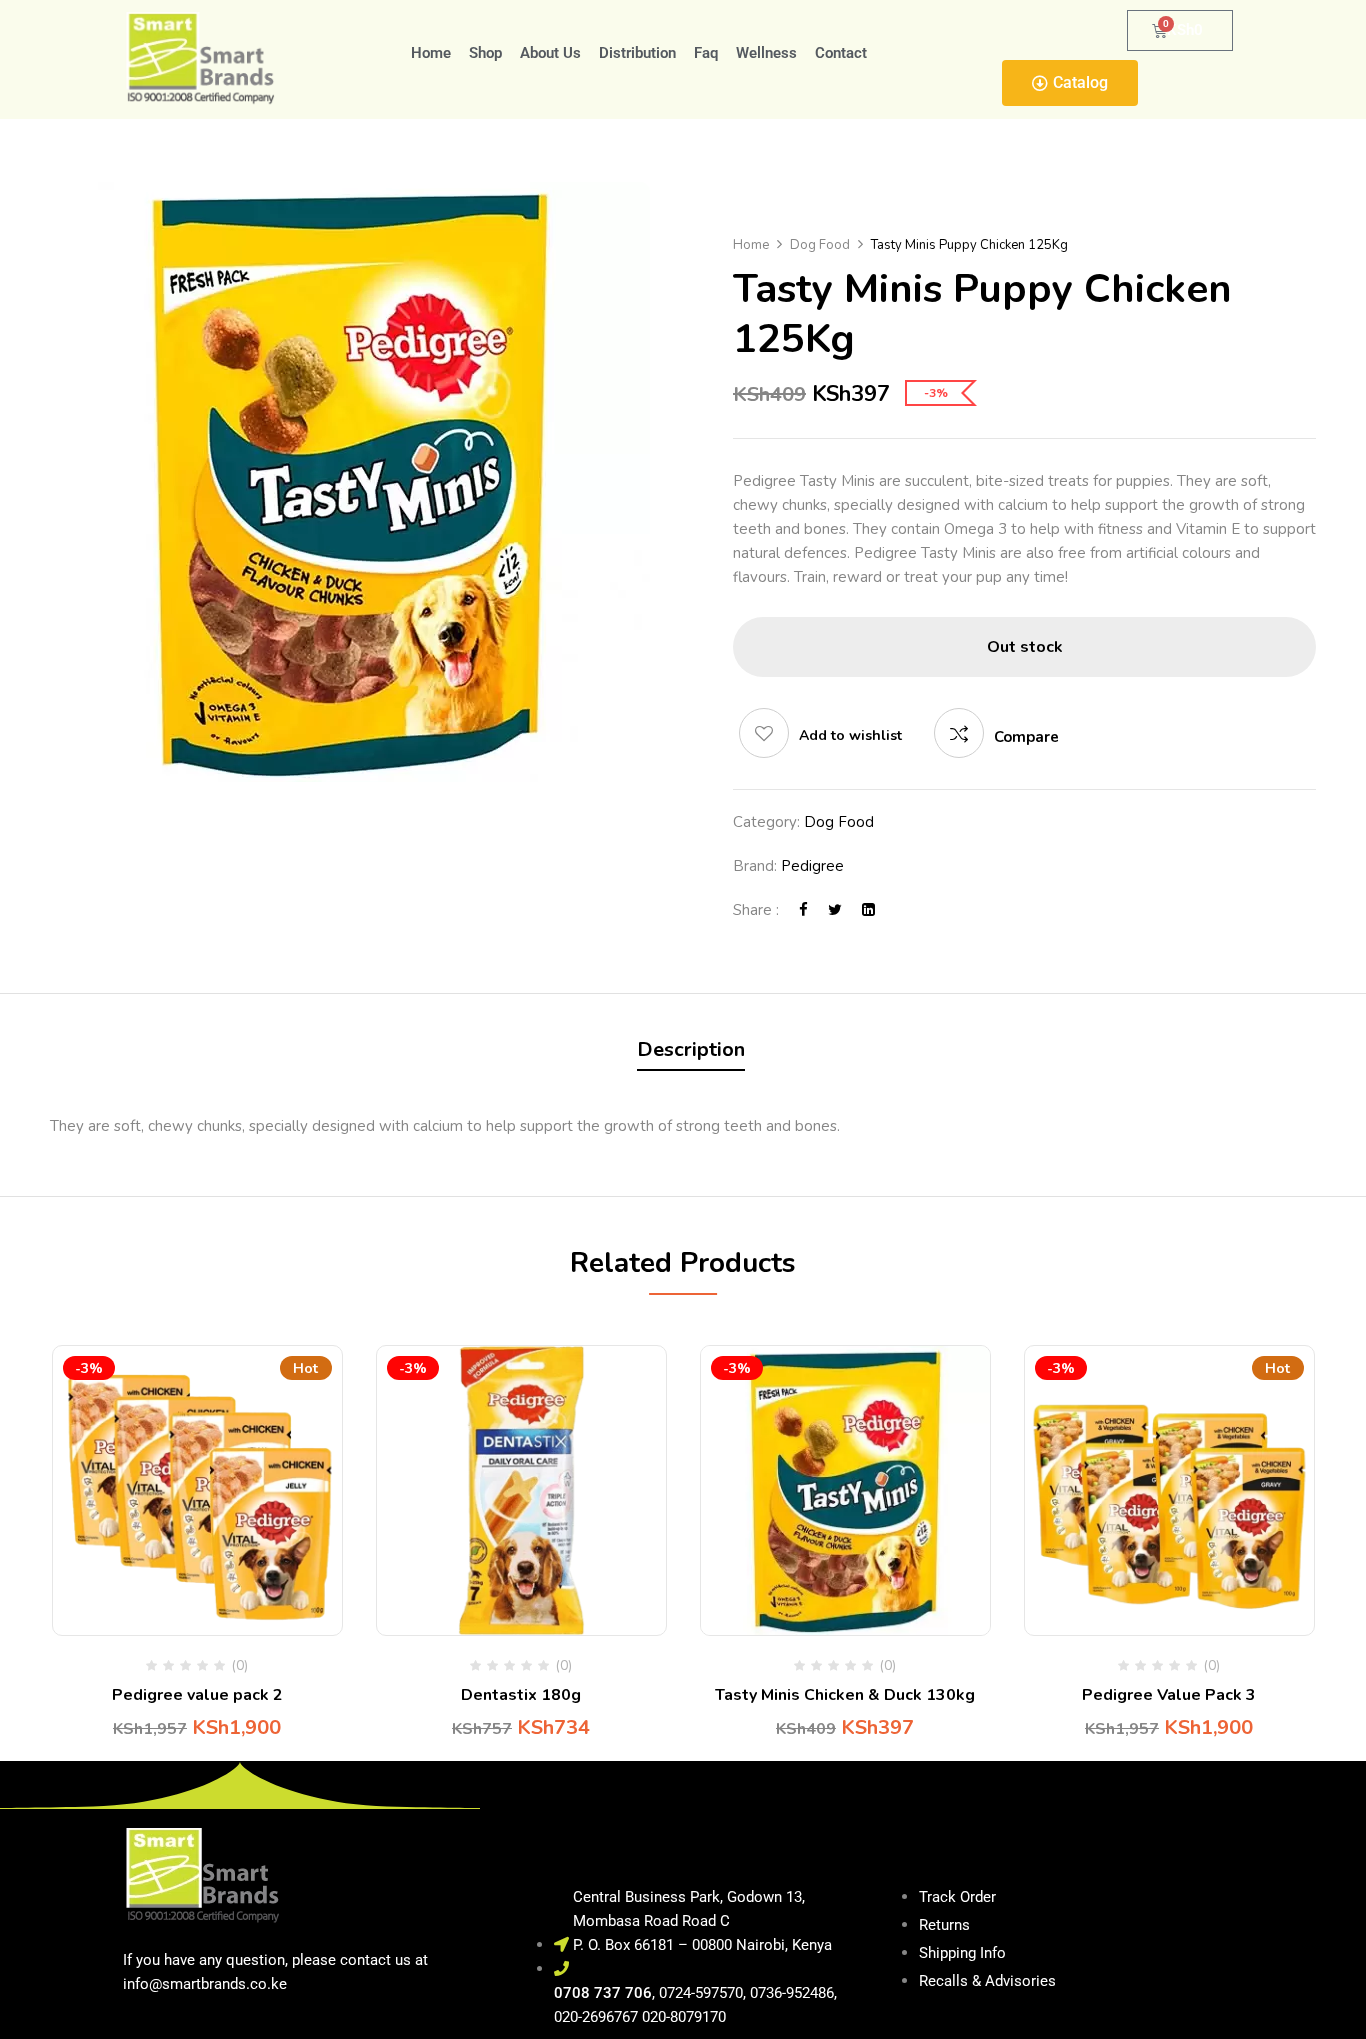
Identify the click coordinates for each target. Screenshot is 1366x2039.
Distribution (637, 53)
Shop (485, 53)
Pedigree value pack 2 (197, 1695)
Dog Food (820, 245)
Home (431, 53)
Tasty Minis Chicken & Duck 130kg (845, 1695)
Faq (706, 53)
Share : (756, 910)
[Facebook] (803, 910)
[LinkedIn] (868, 910)
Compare (1026, 737)
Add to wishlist (850, 735)
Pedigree (812, 866)
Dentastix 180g (521, 1695)
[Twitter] (835, 910)
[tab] (691, 1052)
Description (691, 1049)
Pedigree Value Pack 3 (1169, 1695)
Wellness (766, 53)
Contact (841, 53)
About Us (550, 53)
